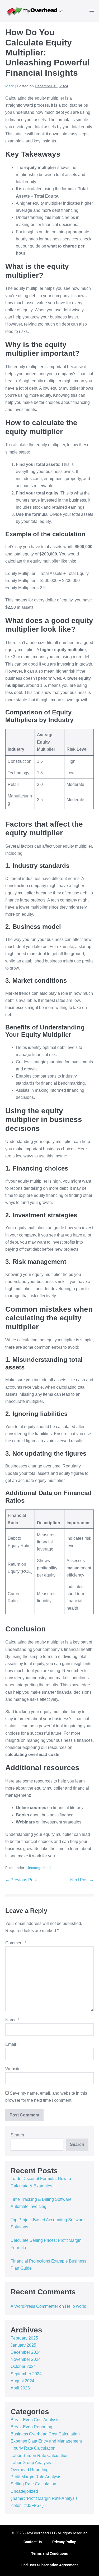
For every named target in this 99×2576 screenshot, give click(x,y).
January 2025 (23, 2345)
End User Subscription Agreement (50, 2565)
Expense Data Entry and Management (46, 2441)
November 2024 (26, 2359)
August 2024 (22, 2381)
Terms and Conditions (49, 2553)
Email (12, 2044)
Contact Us (33, 2542)
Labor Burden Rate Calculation (40, 2456)
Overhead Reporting (30, 2470)
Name (12, 2020)
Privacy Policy (64, 2542)
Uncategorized (39, 1868)
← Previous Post (21, 1880)
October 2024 (23, 2366)
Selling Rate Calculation (33, 2484)
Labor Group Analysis (31, 2463)
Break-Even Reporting (31, 2427)
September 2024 (26, 2374)
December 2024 (26, 2352)
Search (17, 2135)
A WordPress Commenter (34, 2306)
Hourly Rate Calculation (33, 2448)
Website (13, 2069)
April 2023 (20, 2388)
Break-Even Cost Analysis (35, 2420)
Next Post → (82, 1880)
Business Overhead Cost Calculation (45, 2434)
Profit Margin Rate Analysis (36, 2477)
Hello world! (76, 2306)
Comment (16, 1943)
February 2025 (24, 2338)
